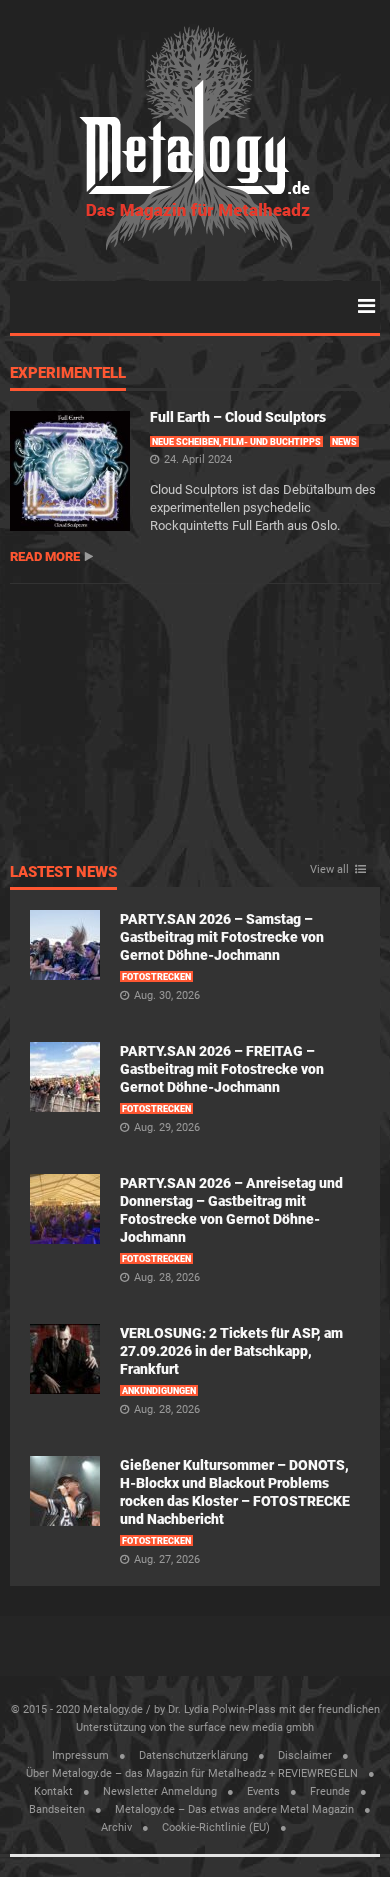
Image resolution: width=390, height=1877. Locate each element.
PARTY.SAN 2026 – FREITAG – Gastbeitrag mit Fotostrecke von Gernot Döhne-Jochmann (222, 1069)
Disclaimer (305, 1755)
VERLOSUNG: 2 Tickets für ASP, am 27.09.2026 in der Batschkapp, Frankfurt (231, 1351)
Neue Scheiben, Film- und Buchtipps (236, 442)
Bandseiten (57, 1809)
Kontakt (53, 1791)
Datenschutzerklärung (193, 1755)
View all (329, 870)
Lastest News (63, 873)
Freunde (330, 1791)
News (344, 442)
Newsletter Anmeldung (160, 1791)
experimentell (68, 374)
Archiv (116, 1827)
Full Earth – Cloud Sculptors (238, 417)
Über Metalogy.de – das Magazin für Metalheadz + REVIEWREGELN (192, 1773)
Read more (45, 556)
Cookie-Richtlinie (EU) (216, 1827)
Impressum (80, 1755)
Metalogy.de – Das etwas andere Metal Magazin (234, 1809)
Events (263, 1791)
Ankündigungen (159, 1391)
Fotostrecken (156, 977)
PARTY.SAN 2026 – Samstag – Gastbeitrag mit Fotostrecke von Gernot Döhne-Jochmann (222, 937)
